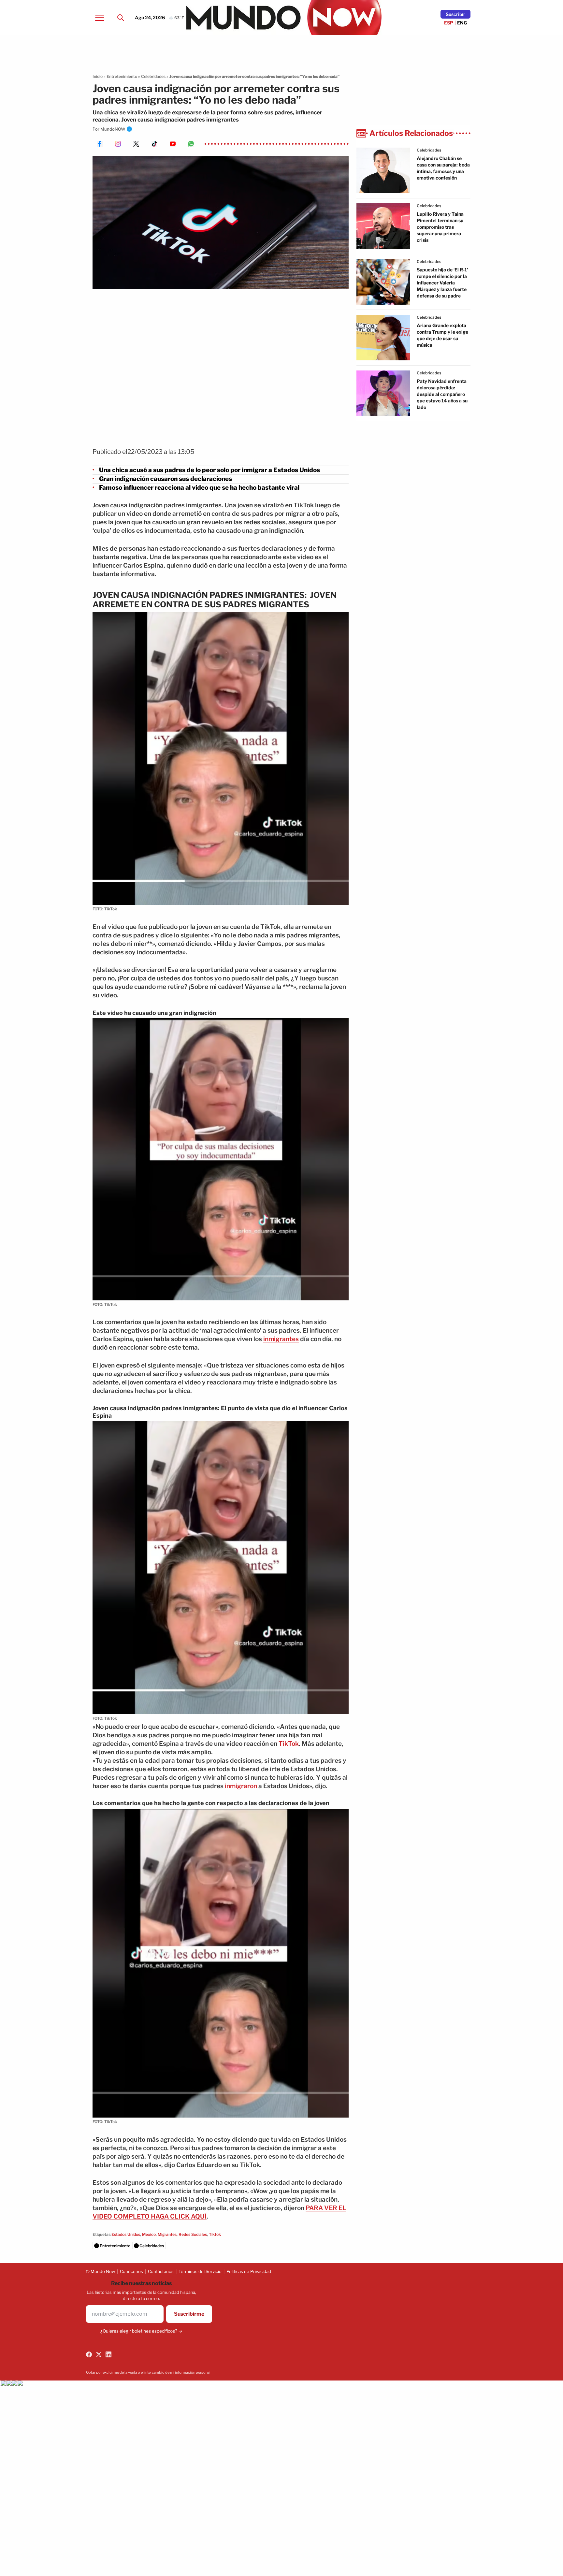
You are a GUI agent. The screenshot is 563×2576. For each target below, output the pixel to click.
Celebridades (153, 76)
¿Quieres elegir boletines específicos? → (141, 2331)
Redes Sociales (193, 2234)
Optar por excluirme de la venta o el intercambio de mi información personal (148, 2372)
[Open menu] (100, 18)
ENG (462, 23)
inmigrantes (281, 1339)
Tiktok (215, 2234)
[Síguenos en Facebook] (89, 2354)
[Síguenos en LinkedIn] (108, 2354)
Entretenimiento (122, 76)
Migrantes (167, 2234)
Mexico (149, 2234)
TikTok (289, 1744)
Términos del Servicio (200, 2271)
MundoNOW (113, 129)
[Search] (121, 18)
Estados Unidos (126, 2234)
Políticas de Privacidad (249, 2271)
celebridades (429, 150)
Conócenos (131, 2271)
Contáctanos (161, 2271)
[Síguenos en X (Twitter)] (99, 2354)
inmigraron (241, 1786)
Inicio (98, 76)
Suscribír (455, 14)
